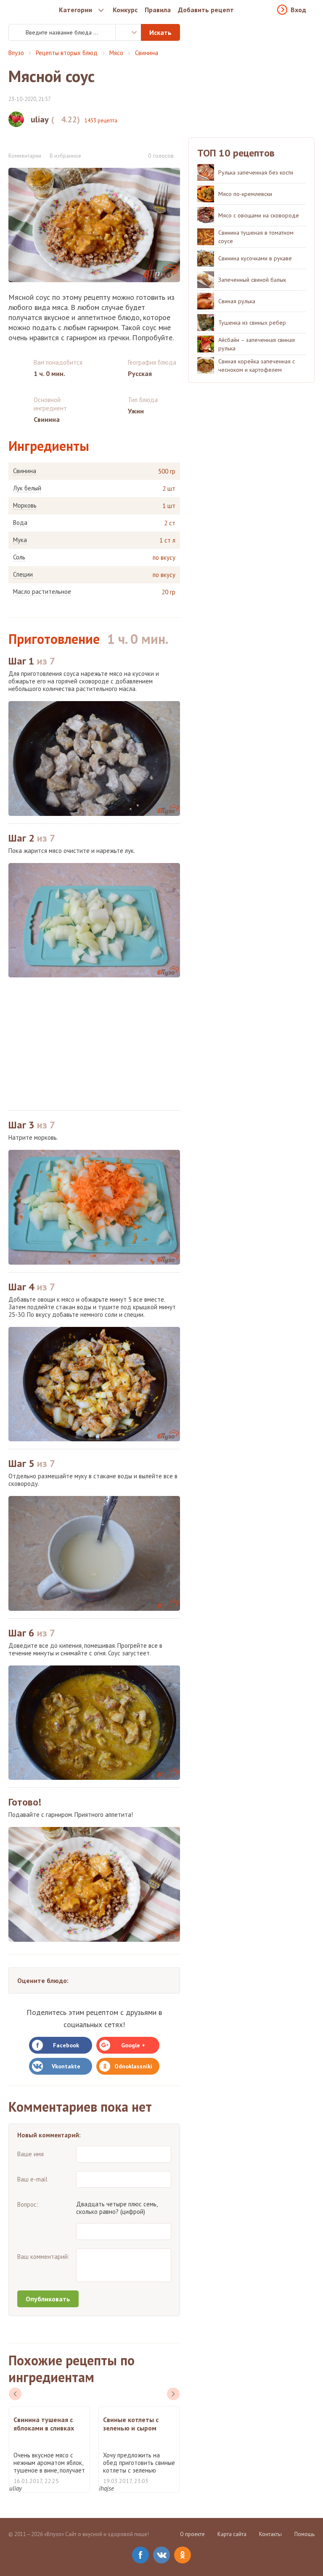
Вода (20, 523)
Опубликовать (48, 2299)
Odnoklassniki (133, 2066)
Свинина (147, 53)
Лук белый (27, 488)
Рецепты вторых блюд (67, 53)
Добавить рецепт (206, 10)
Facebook (66, 2045)
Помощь (304, 2534)
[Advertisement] (94, 1044)
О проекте (192, 2534)
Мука (20, 540)
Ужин (136, 411)
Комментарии (25, 156)
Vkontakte (66, 2066)
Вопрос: (28, 2204)
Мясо (116, 53)
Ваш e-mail (32, 2179)
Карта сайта (232, 2534)
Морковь (25, 506)
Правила (158, 10)
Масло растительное (42, 592)
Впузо (16, 53)
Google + (133, 2045)
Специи (23, 575)
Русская (140, 373)
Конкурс (125, 10)
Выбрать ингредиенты (128, 32)
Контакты (270, 2534)
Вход (298, 10)
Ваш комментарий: (43, 2257)
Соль (19, 557)
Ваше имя (30, 2154)
